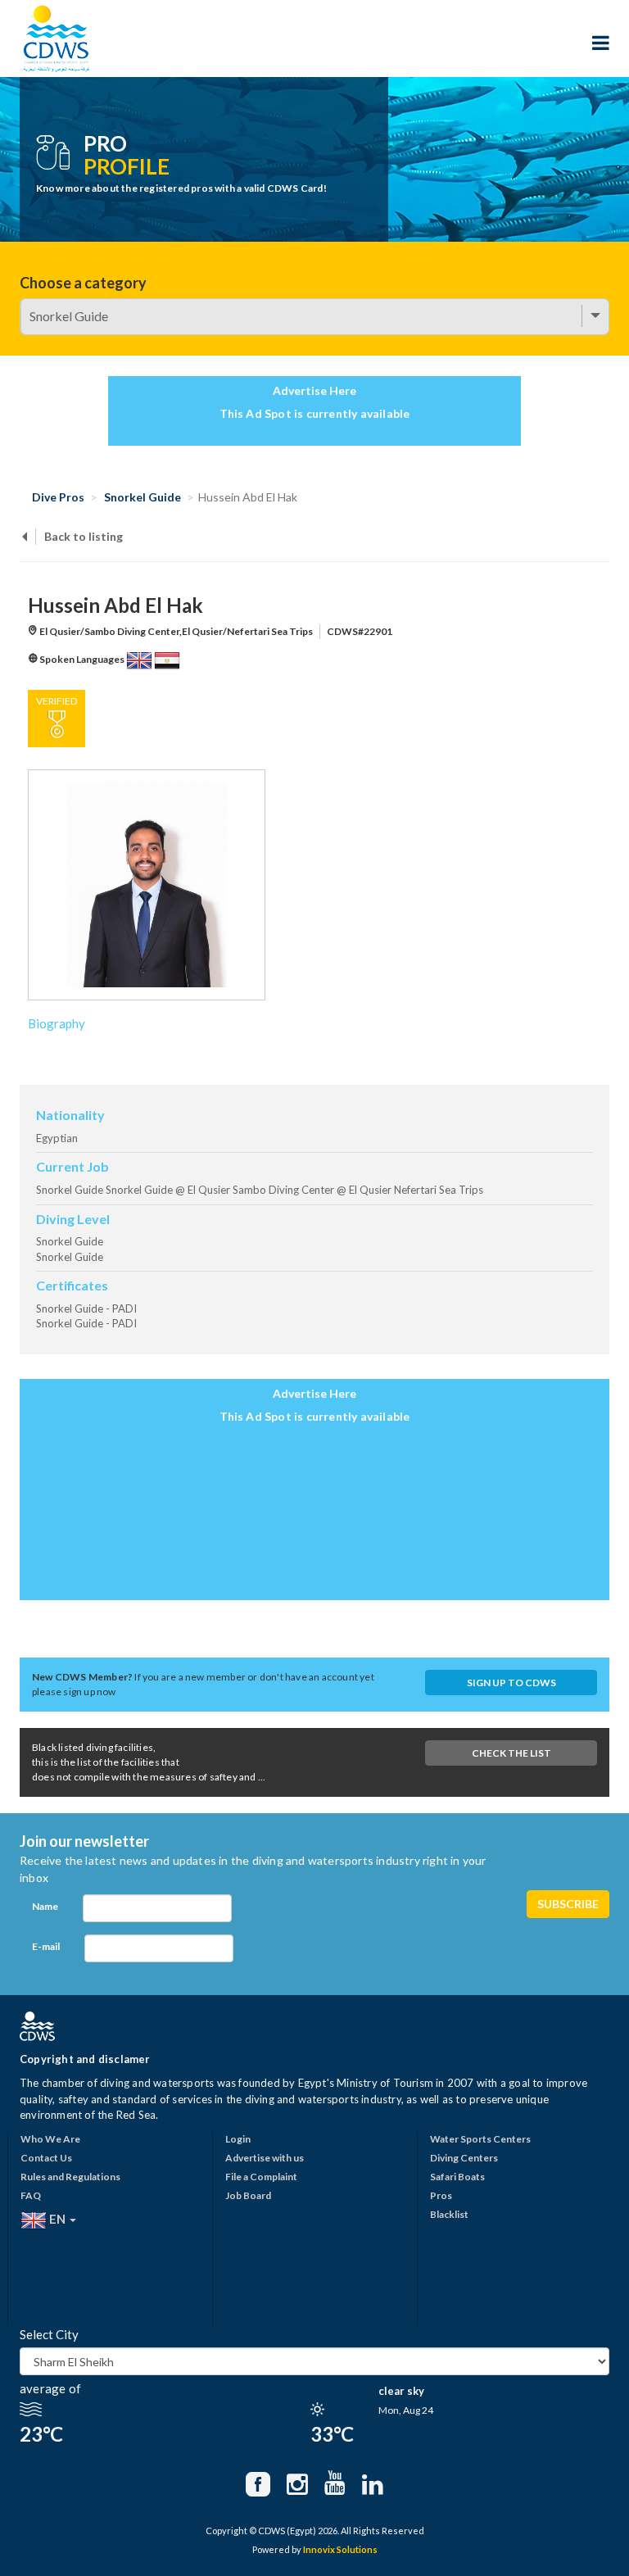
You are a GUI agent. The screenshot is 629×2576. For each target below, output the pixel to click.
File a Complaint (261, 2177)
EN (57, 2219)
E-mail (46, 1946)
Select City (49, 2334)
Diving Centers (464, 2158)
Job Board (248, 2195)
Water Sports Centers (480, 2139)
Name (45, 1906)
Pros (441, 2195)
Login (238, 2139)
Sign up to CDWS (511, 1683)
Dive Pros (58, 497)
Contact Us (46, 2158)
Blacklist (449, 2214)
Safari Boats (457, 2177)
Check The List (511, 1753)
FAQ (31, 2195)
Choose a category (83, 283)
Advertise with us (265, 2158)
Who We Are (50, 2139)
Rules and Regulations (70, 2177)
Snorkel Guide (143, 497)
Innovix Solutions (340, 2549)
